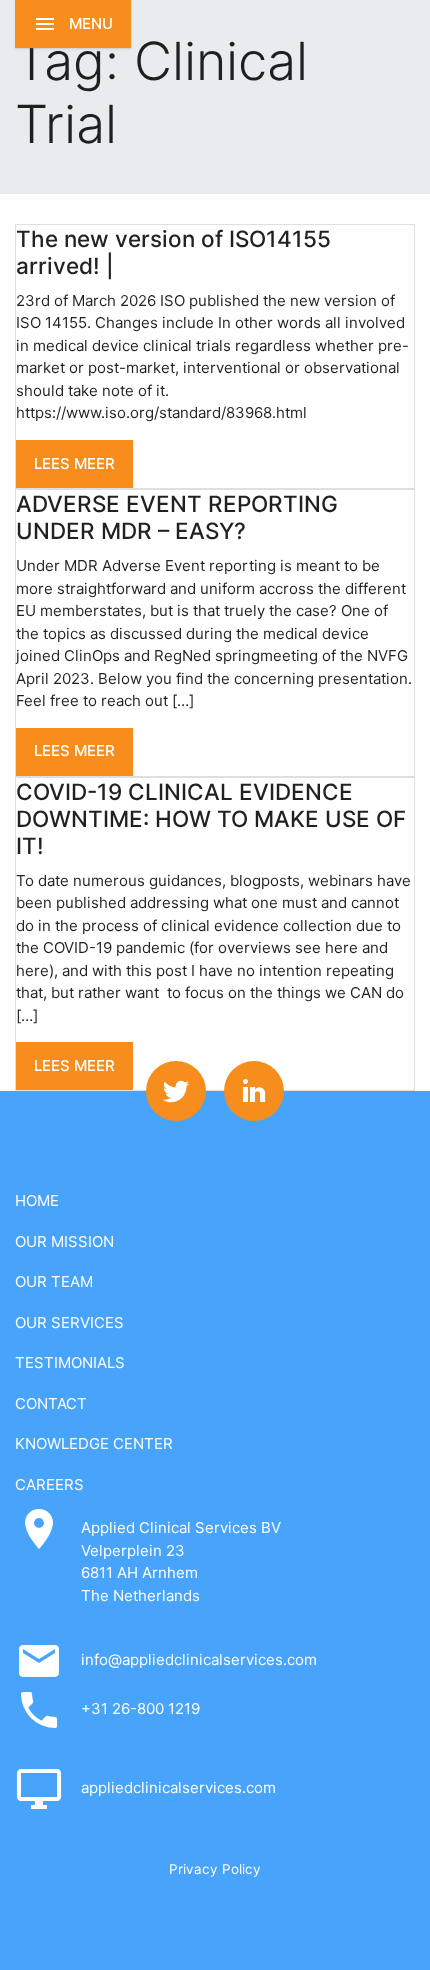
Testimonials (70, 1362)
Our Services (69, 1322)
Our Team (54, 1281)
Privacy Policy (215, 1869)
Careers (49, 1484)
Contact (51, 1403)
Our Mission (64, 1241)
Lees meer (74, 463)
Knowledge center (94, 1443)
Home (37, 1200)
